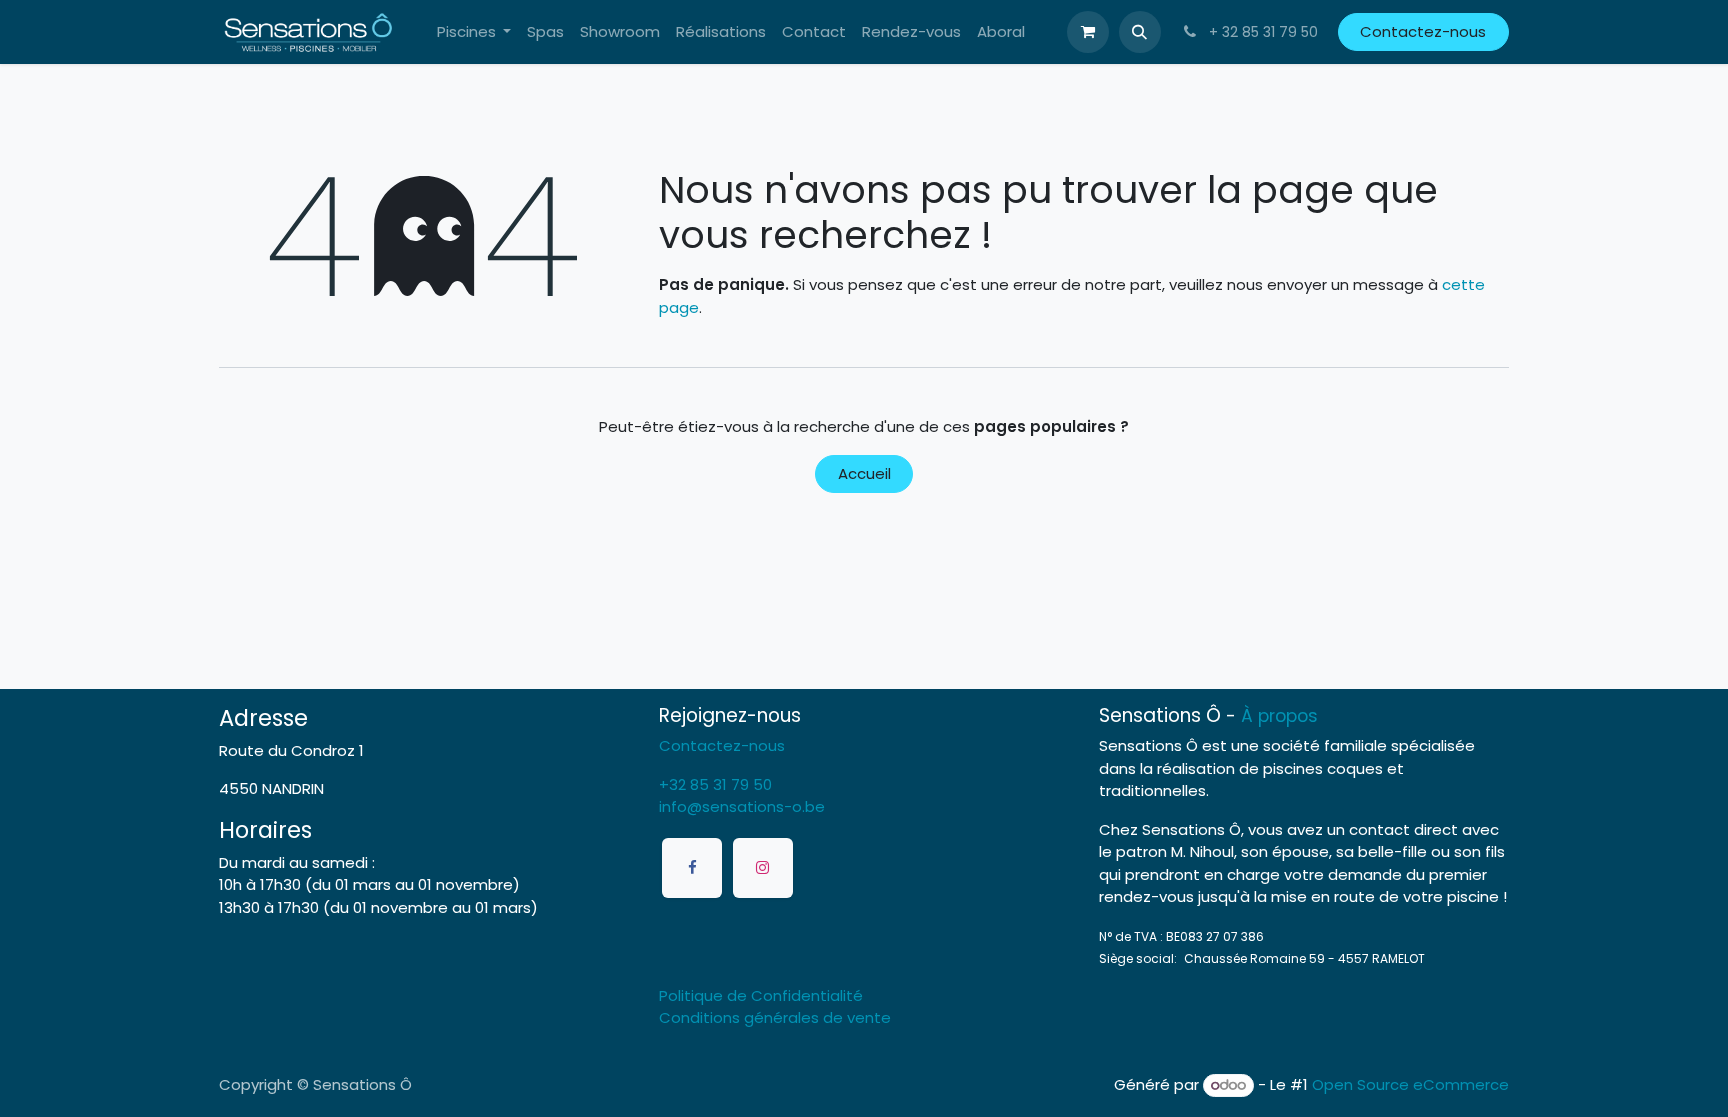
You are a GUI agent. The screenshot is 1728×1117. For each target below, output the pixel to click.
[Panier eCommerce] (1088, 32)
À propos (1279, 716)
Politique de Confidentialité (761, 995)
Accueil (864, 473)
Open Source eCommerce (1410, 1084)
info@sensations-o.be (742, 806)
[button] (1140, 32)
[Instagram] (763, 868)
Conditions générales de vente (775, 1017)
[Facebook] (692, 868)
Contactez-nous (1423, 31)
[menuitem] (474, 32)
